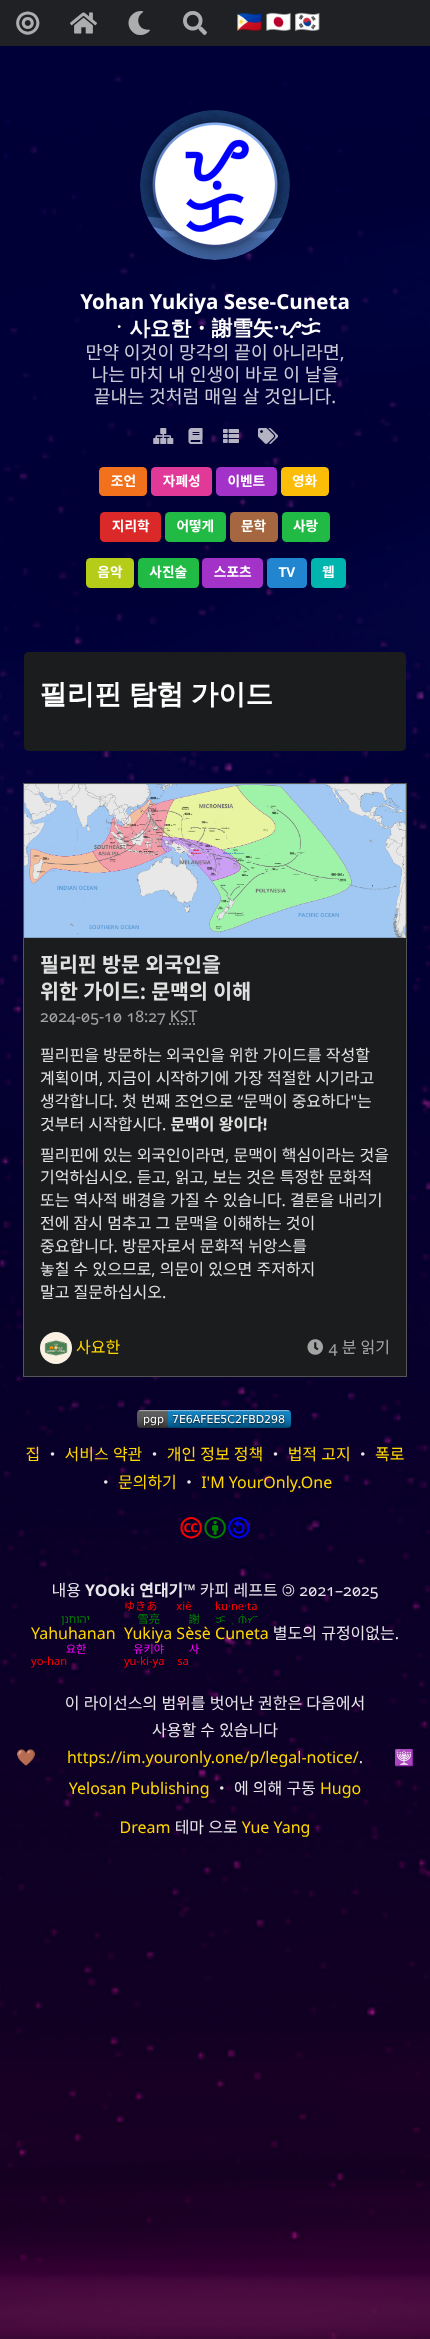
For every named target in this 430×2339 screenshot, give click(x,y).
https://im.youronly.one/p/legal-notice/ (213, 1757)
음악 (109, 572)
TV (286, 572)
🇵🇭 (247, 22)
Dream (145, 1827)
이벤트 (246, 481)
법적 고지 (319, 1454)
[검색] (195, 23)
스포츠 (233, 572)
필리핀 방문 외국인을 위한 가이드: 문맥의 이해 (145, 978)
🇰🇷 (304, 22)
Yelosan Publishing (139, 1788)
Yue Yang (276, 1827)
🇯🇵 (275, 22)
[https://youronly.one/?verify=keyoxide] (214, 1419)
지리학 (131, 526)
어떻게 (195, 526)
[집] (83, 23)
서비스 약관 (104, 1454)
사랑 (305, 526)
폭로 (389, 1454)
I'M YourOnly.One (266, 1482)
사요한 (98, 1347)
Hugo (340, 1788)
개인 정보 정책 (215, 1454)
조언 (123, 481)
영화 (304, 481)
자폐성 (182, 481)
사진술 (168, 572)
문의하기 (147, 1482)
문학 (253, 526)
